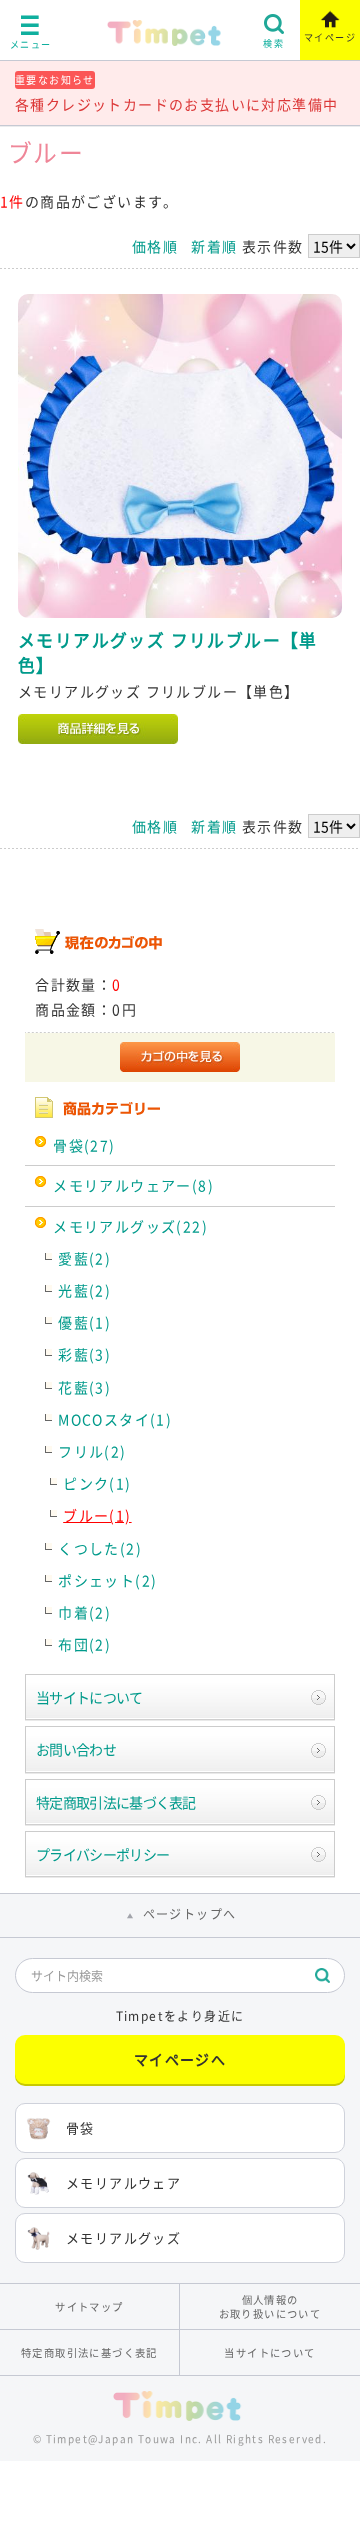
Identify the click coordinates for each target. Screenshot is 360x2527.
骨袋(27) (84, 1145)
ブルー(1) (97, 1515)
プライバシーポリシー (102, 1854)
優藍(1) (84, 1322)
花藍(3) (84, 1387)
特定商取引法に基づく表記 (116, 1802)
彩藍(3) (84, 1354)
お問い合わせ (76, 1749)
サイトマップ (89, 2306)
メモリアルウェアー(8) (133, 1185)
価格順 (155, 246)
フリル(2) (92, 1451)
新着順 (214, 246)
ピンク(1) (97, 1483)
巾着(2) (84, 1612)
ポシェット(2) (107, 1580)
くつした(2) (100, 1548)
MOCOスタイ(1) (115, 1419)
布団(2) (84, 1644)
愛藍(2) (84, 1258)
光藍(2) (84, 1290)
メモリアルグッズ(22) (130, 1226)
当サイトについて (89, 1697)
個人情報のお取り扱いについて (270, 2306)
